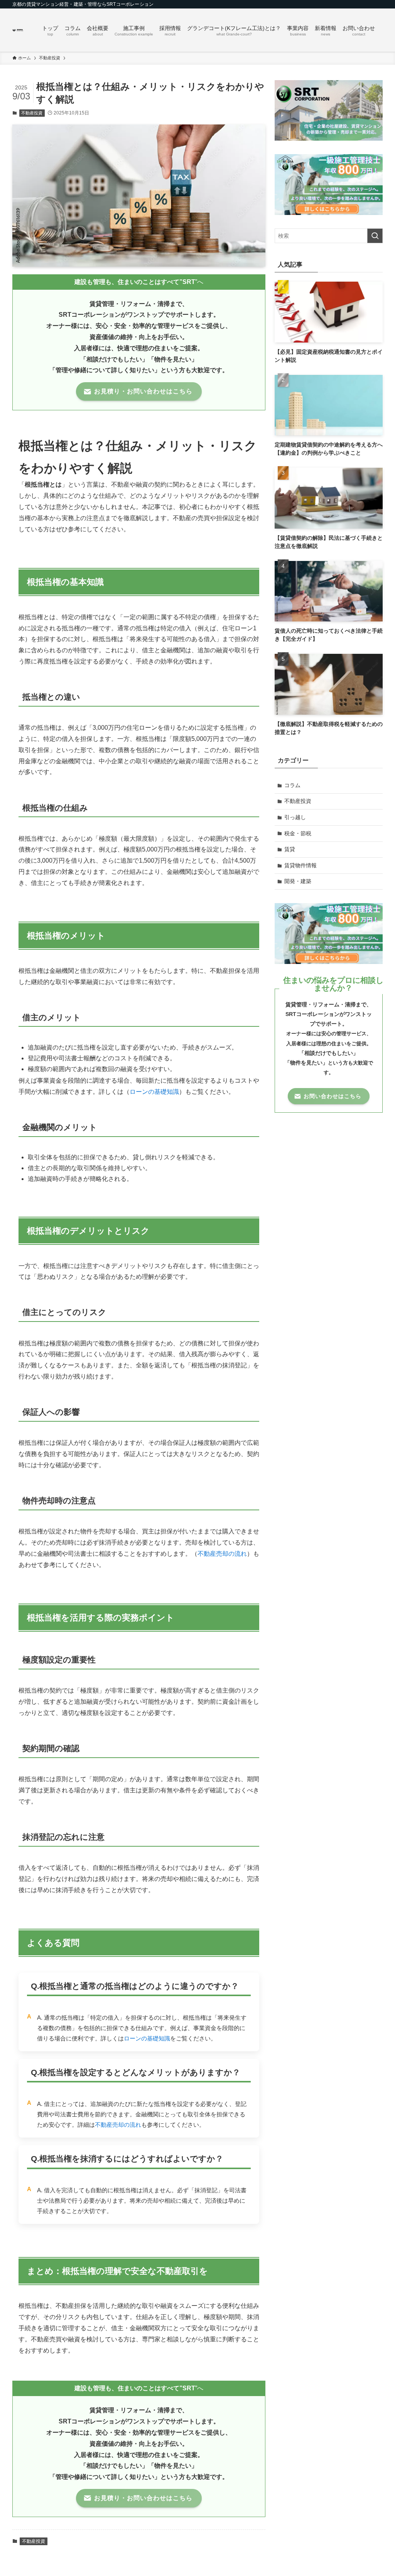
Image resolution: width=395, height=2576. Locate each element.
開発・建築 (298, 881)
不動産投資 (32, 113)
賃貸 (290, 849)
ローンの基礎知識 (154, 1092)
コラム (292, 785)
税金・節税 (298, 833)
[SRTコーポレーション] (18, 30)
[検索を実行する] (375, 236)
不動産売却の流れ (222, 1554)
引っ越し (295, 817)
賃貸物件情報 (300, 865)
